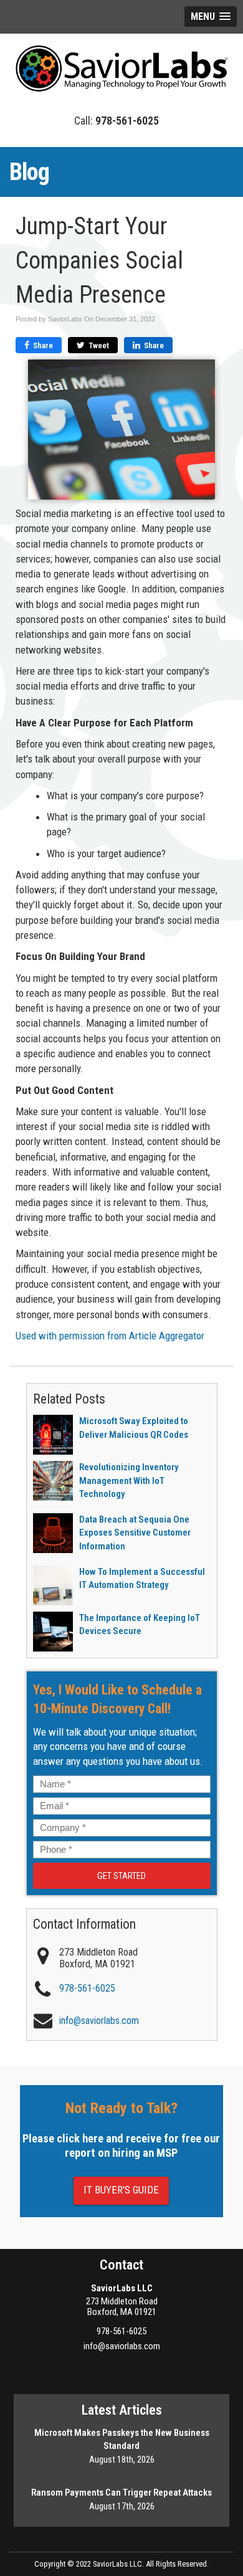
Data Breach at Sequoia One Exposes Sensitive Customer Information (135, 1533)
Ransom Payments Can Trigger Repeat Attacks (121, 2493)
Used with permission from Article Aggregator (110, 1336)
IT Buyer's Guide (121, 2190)
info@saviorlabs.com (122, 2346)
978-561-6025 (121, 2331)
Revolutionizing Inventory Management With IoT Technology (129, 1480)
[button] (211, 17)
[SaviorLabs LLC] (121, 67)
